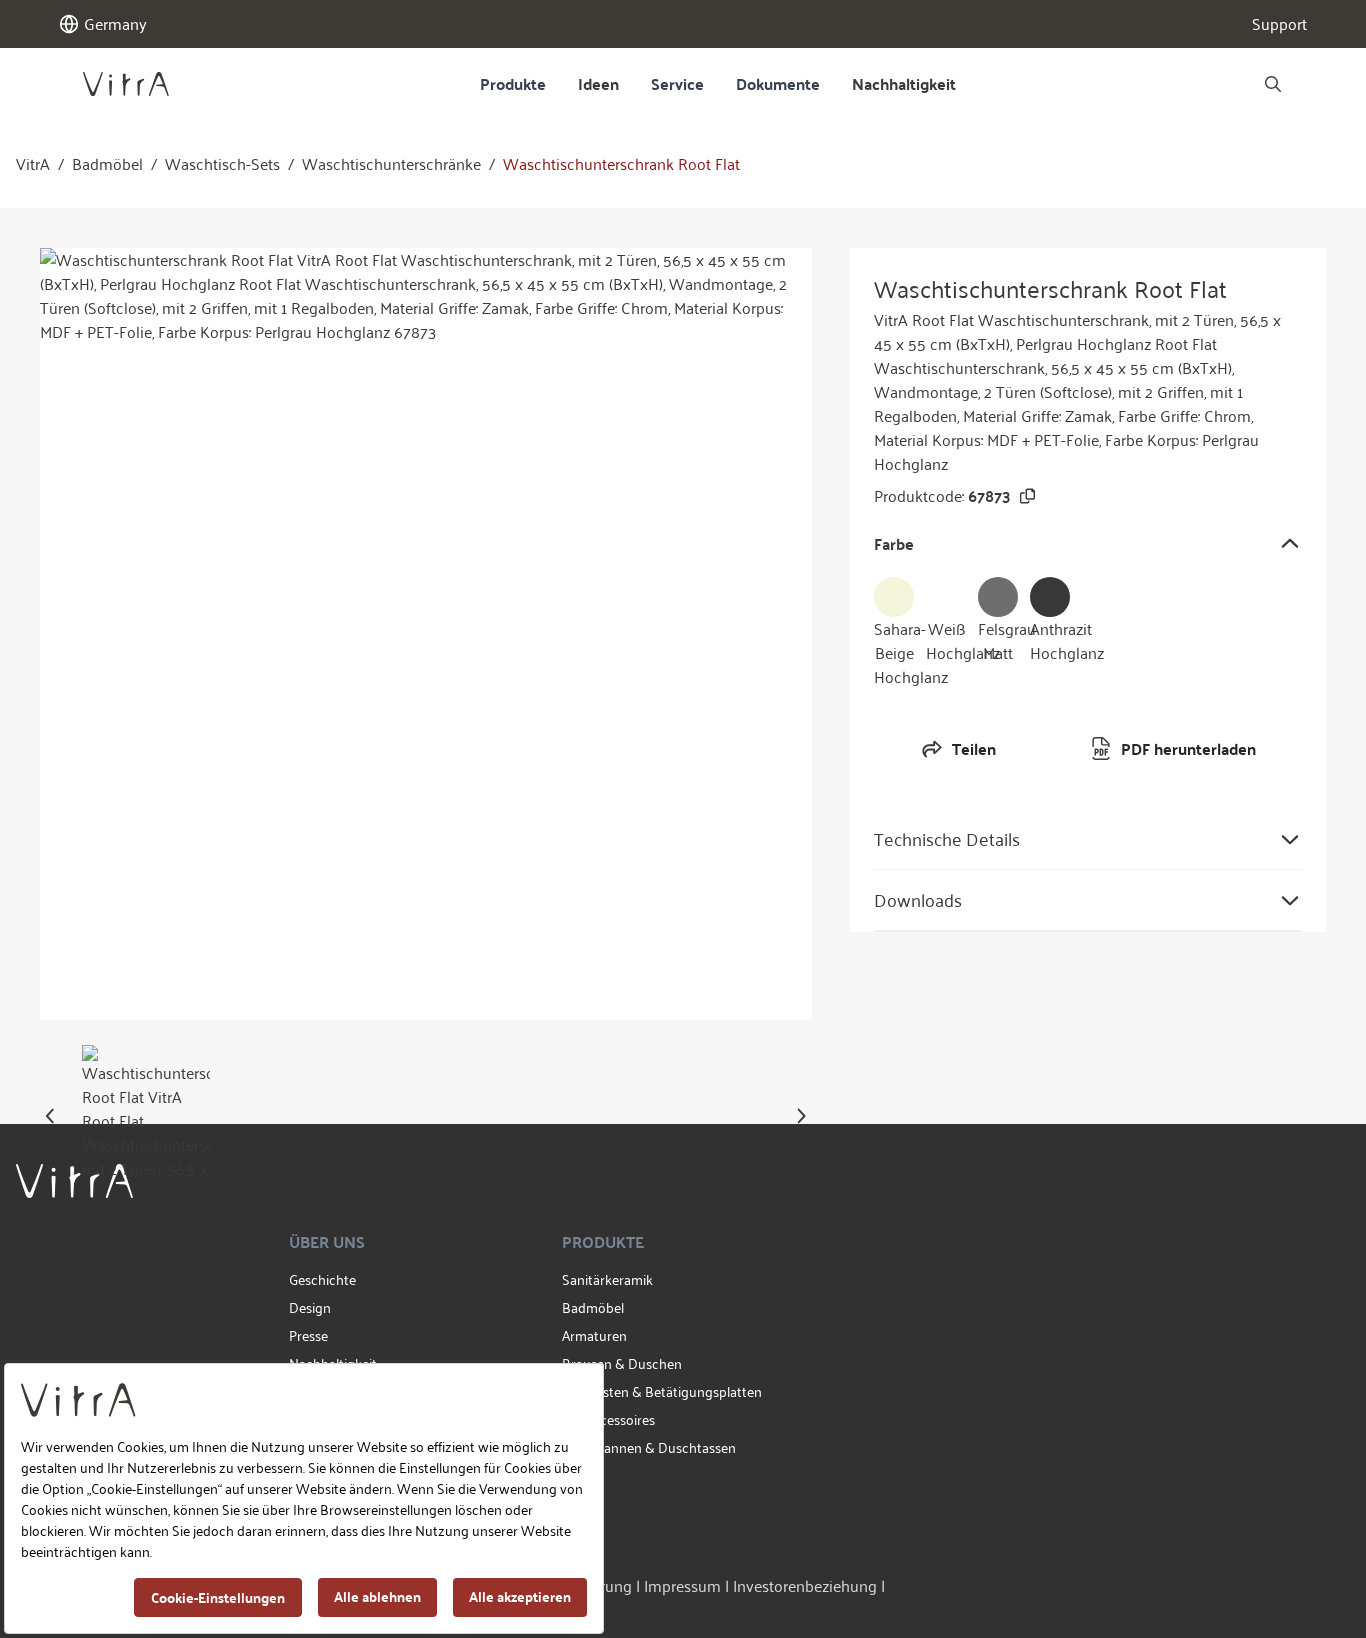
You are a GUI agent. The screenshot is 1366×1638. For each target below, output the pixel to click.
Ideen (598, 83)
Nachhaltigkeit (904, 83)
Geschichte (322, 1279)
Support (1279, 24)
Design (310, 1307)
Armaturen (594, 1335)
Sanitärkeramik (607, 1279)
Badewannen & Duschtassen (649, 1447)
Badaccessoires (608, 1419)
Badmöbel (107, 164)
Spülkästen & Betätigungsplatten (662, 1391)
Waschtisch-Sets (222, 164)
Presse (308, 1335)
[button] (50, 1116)
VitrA (33, 164)
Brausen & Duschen (622, 1363)
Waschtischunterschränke (391, 164)
